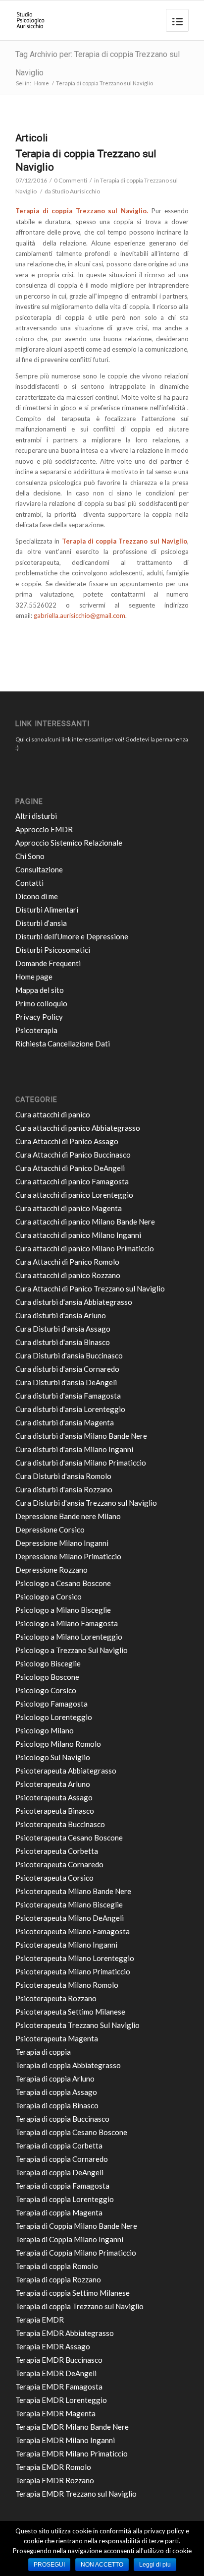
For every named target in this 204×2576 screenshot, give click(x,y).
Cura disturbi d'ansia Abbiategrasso (74, 1302)
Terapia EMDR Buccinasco (59, 2360)
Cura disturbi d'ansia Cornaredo (67, 1369)
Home (42, 83)
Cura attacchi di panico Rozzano (68, 1275)
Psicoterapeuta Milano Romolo (67, 1985)
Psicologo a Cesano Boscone (63, 1583)
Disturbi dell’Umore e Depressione (72, 936)
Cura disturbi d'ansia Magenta (65, 1422)
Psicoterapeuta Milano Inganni (66, 1945)
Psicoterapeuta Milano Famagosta (73, 1931)
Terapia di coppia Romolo (57, 2266)
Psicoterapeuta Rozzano (56, 1998)
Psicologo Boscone (47, 1677)
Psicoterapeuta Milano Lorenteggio (75, 1958)
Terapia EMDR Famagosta (59, 2387)
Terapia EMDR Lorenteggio (61, 2400)
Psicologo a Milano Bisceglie (63, 1610)
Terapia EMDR (40, 2320)
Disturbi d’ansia (41, 923)
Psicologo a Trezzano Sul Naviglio (72, 1650)
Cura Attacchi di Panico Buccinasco (73, 1155)
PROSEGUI (49, 2565)
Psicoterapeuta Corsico (54, 1878)
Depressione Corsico (50, 1530)
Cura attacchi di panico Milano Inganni (78, 1235)
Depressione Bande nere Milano (68, 1516)
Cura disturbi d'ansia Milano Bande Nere (81, 1436)
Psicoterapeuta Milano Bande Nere (73, 1891)
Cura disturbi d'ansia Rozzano (64, 1489)
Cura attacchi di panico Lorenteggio (74, 1195)
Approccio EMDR (44, 829)
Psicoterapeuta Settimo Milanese (70, 2012)
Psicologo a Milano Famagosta (67, 1623)
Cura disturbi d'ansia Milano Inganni (74, 1449)
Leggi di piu (155, 2565)
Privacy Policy (39, 1017)
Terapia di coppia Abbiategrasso (68, 2065)
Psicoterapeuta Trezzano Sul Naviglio (77, 2025)
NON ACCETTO (102, 2565)
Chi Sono (30, 856)
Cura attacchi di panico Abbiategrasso (78, 1128)
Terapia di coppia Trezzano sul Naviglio (79, 2306)
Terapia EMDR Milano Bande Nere (72, 2427)
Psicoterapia (36, 1030)
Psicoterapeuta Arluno (53, 1784)
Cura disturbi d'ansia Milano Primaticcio (81, 1463)
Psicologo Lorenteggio (54, 1717)
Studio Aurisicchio (76, 191)
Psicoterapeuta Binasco (55, 1811)
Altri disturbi (36, 816)
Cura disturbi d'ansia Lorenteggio (70, 1409)
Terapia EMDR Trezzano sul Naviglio (76, 2494)
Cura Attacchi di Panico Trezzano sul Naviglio (90, 1288)
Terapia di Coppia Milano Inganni (69, 2239)
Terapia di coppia (43, 2052)
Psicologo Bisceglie (48, 1663)
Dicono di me (37, 896)
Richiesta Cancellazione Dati (63, 1043)
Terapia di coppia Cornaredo (62, 2159)
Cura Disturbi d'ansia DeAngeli (66, 1382)
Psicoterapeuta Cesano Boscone (69, 1838)
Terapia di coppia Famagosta (62, 2186)
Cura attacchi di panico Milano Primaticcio (85, 1248)
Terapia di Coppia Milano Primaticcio (76, 2253)
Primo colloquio (41, 1003)
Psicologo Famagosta (51, 1704)
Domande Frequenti (48, 963)
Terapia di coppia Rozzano (58, 2279)
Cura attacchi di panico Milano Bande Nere (85, 1222)
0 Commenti (71, 180)
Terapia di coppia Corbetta (59, 2146)
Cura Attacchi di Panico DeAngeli (70, 1168)
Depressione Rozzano (51, 1570)
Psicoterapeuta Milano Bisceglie (69, 1904)
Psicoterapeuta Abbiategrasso (66, 1771)
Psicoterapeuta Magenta (57, 2038)
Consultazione (39, 869)
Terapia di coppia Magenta (59, 2212)
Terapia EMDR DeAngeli (56, 2373)
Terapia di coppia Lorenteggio (65, 2199)
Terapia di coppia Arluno (55, 2079)
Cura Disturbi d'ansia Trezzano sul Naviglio (86, 1503)
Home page (34, 977)
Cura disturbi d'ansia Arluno (61, 1315)
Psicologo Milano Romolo (58, 1744)
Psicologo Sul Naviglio (53, 1757)
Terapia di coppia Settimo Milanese (73, 2293)
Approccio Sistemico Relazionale (69, 843)
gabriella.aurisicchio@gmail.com (79, 615)
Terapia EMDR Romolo (53, 2467)
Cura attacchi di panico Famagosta (72, 1181)
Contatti (29, 883)
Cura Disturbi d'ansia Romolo (63, 1476)
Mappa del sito (40, 990)
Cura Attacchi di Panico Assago (67, 1141)
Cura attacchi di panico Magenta (69, 1208)
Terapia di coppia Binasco (57, 2105)
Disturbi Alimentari (47, 910)
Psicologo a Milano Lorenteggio (69, 1637)
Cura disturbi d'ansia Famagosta (68, 1396)
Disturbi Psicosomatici (53, 950)
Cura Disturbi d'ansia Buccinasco (69, 1355)
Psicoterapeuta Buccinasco (60, 1824)
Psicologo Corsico (46, 1690)
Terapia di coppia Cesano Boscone (71, 2132)
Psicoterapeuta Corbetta (57, 1851)
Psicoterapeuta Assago (54, 1797)
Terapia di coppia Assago (56, 2092)
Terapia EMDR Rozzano (55, 2480)
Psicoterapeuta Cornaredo (59, 1864)
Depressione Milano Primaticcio (68, 1556)
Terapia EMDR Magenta (55, 2413)
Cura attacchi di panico (53, 1114)
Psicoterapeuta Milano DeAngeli (70, 1918)
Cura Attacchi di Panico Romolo (67, 1262)
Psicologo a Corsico (49, 1596)
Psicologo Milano (45, 1730)
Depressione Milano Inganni (62, 1543)
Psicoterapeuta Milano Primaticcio (73, 1971)
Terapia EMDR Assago (53, 2346)
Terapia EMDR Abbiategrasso (65, 2333)
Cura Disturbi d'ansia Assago (63, 1329)
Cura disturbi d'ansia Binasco (63, 1342)
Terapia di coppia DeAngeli (59, 2172)
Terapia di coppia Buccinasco (62, 2119)
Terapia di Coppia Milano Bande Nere (76, 2226)
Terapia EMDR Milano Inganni (65, 2440)
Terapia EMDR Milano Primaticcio (72, 2453)
